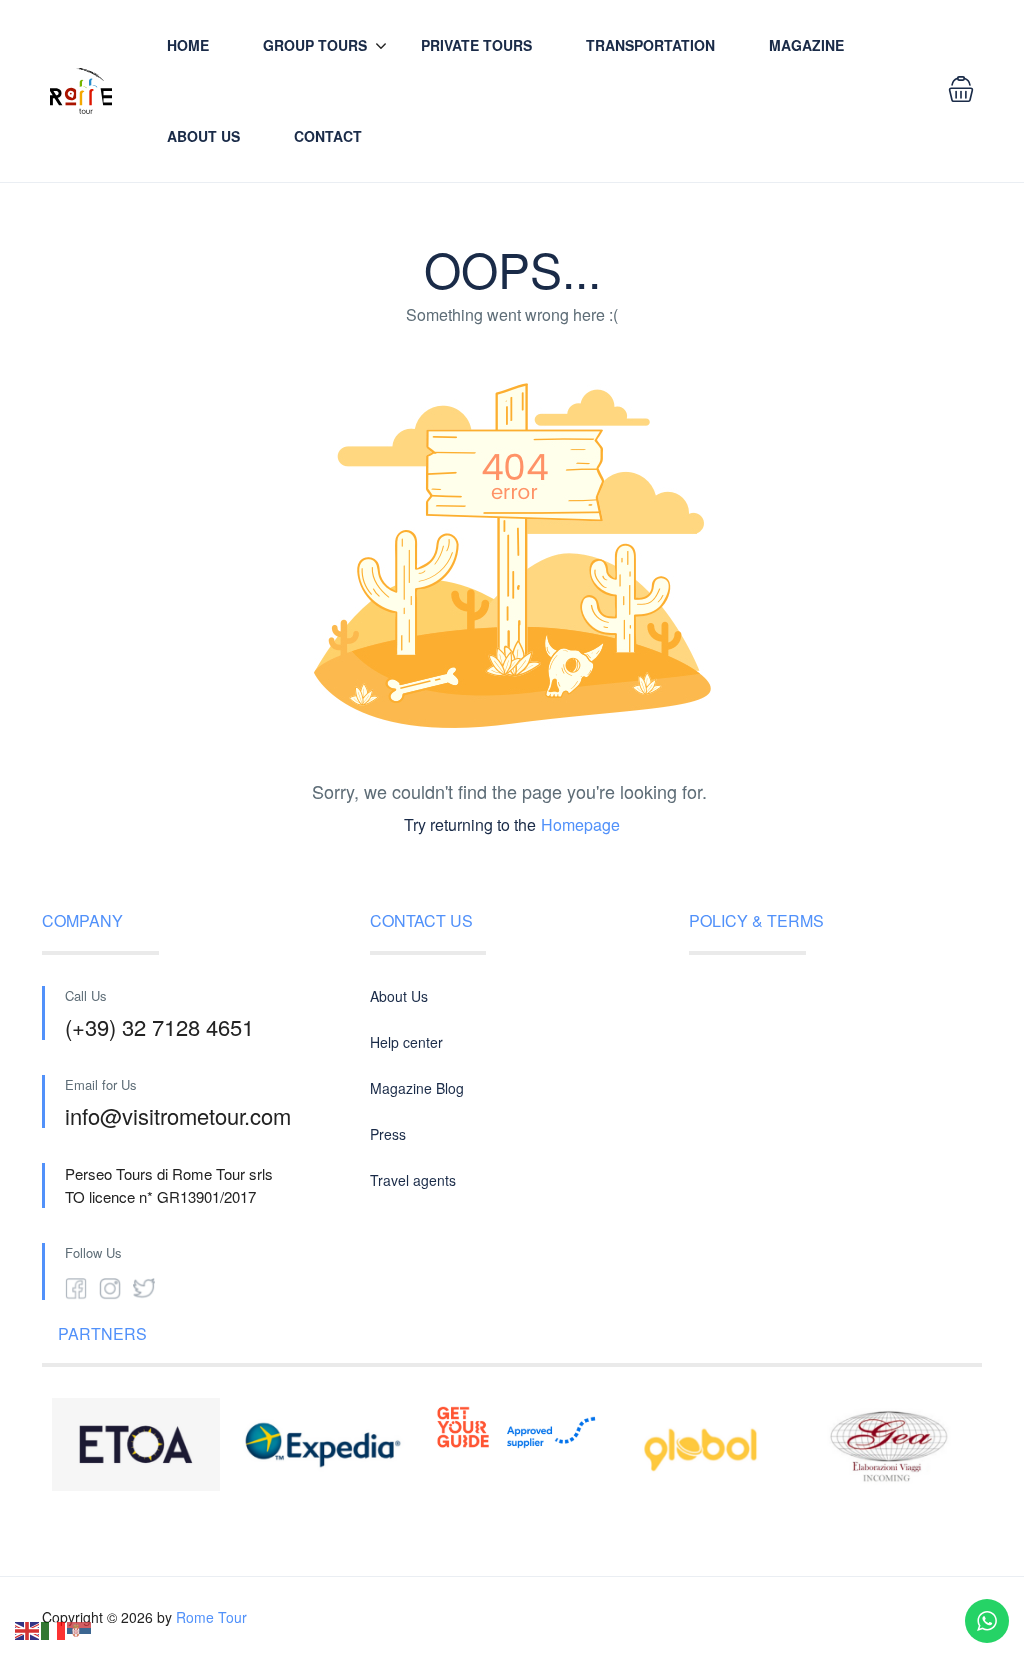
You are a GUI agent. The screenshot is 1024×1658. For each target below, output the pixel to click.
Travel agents (413, 1180)
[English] (28, 1628)
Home (188, 45)
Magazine (806, 45)
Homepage (580, 824)
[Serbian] (80, 1628)
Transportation (650, 45)
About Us (203, 136)
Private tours (476, 45)
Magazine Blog (417, 1088)
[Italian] (54, 1628)
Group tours (315, 45)
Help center (406, 1042)
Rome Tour (211, 1617)
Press (388, 1134)
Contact (328, 136)
